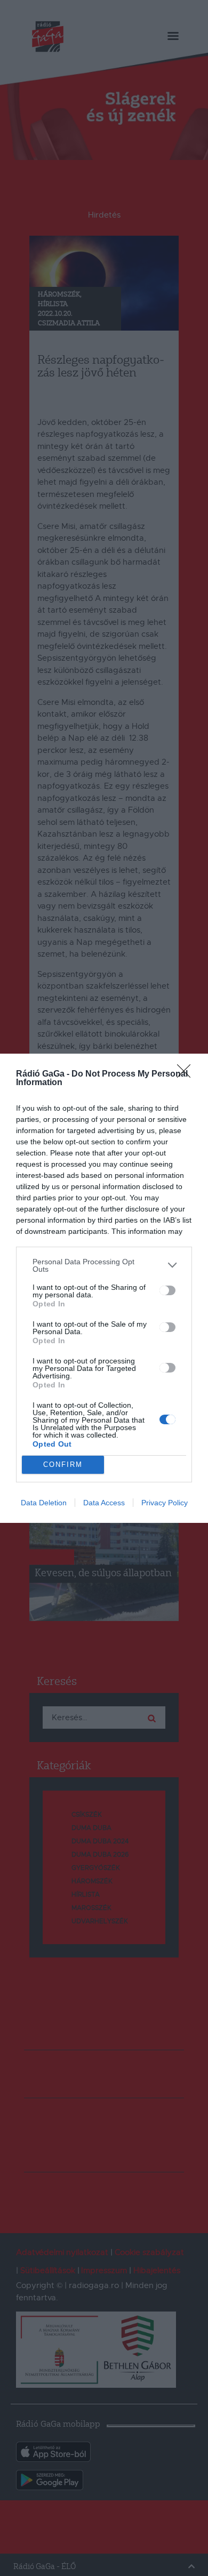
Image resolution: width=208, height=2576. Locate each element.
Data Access (104, 1503)
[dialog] (104, 1288)
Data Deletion (44, 1503)
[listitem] (104, 1265)
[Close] (187, 1074)
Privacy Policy (165, 1503)
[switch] (167, 1290)
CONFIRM (63, 1464)
